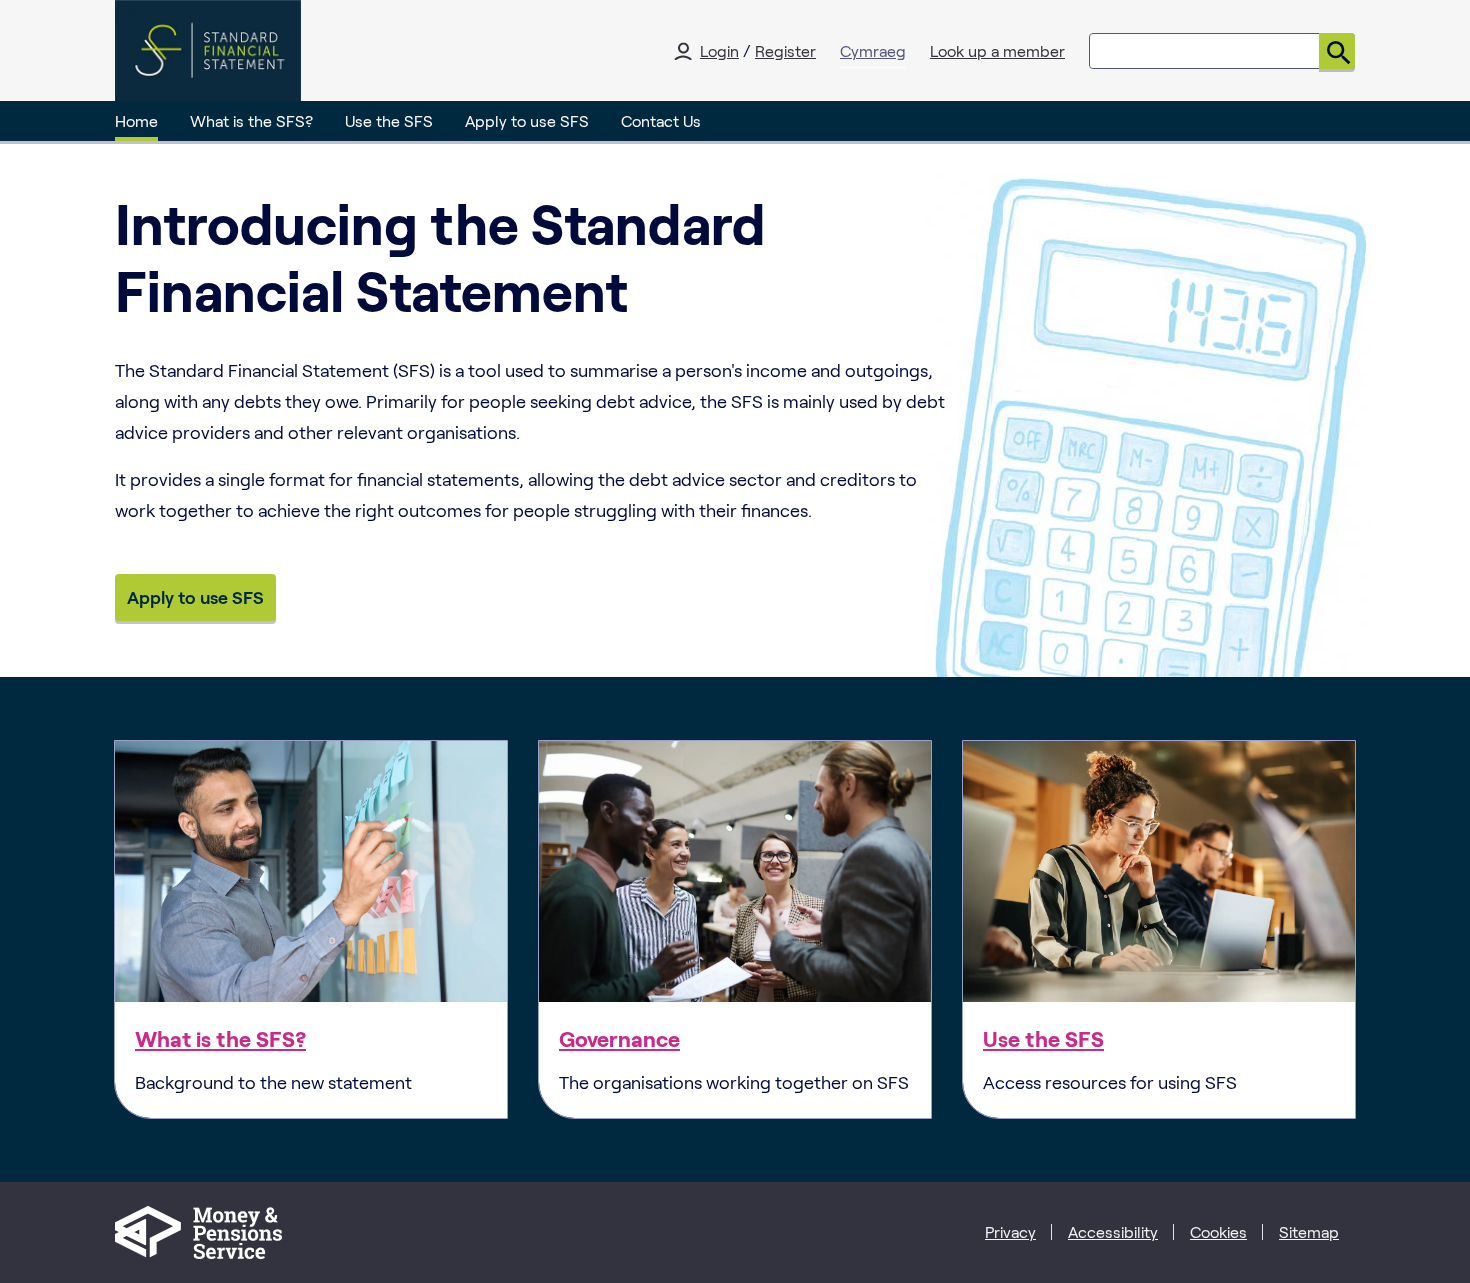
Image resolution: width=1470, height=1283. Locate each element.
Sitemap (1309, 1231)
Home (136, 120)
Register (785, 50)
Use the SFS (389, 120)
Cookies (1218, 1231)
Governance (619, 1038)
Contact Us (661, 120)
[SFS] (208, 51)
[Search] (1337, 51)
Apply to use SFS (527, 120)
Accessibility (1113, 1231)
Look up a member (997, 50)
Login (719, 50)
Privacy (1010, 1231)
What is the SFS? (251, 120)
